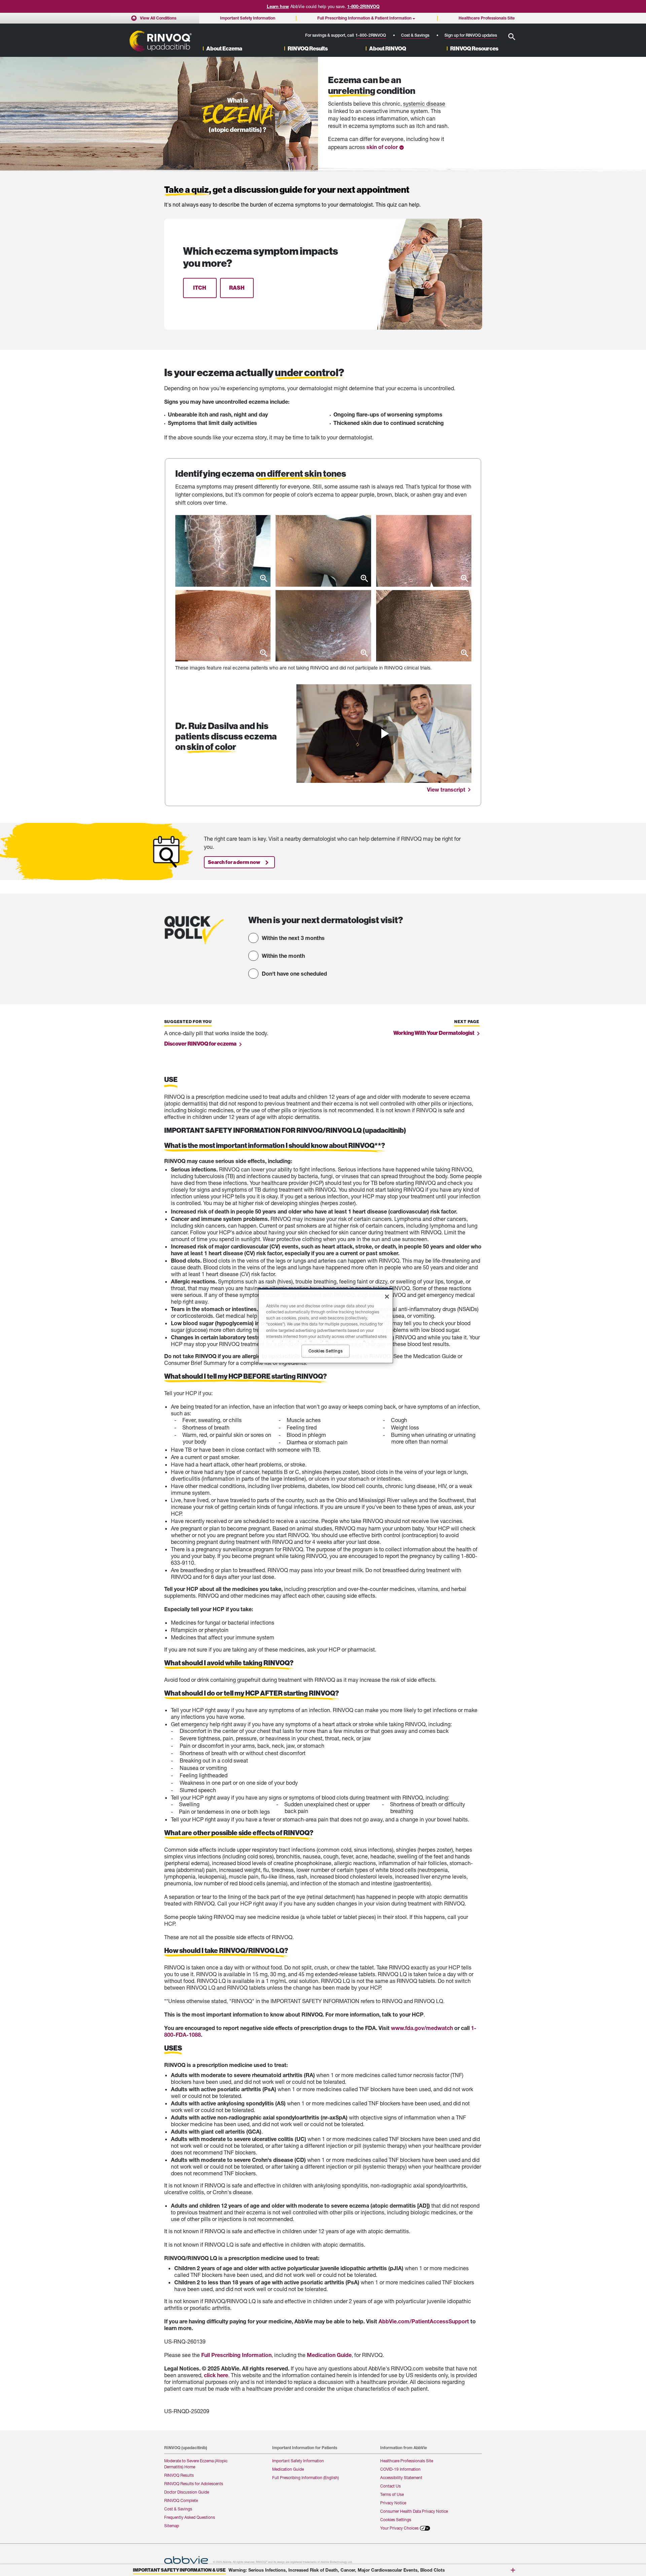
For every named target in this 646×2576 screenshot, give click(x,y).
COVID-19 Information (400, 2469)
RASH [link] (237, 288)
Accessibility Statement (401, 2478)
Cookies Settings (396, 2520)
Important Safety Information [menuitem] (248, 18)
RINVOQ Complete (181, 2500)
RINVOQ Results (179, 2475)
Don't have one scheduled (294, 973)
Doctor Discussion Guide (187, 2492)
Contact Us (390, 2486)
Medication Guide (329, 2355)
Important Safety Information (298, 2461)
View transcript (446, 789)
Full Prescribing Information (236, 2355)
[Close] (387, 1297)
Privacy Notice (393, 2503)
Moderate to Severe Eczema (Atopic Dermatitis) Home (196, 2464)
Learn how (278, 6)
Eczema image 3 (424, 551)
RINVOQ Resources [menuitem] (474, 49)
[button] (512, 37)
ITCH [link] (200, 288)
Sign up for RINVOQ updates (471, 35)
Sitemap (172, 2526)
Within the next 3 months (293, 938)
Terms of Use (392, 2494)
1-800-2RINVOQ (363, 6)
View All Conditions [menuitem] (158, 18)
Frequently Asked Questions (190, 2517)
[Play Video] (384, 734)
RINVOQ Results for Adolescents (194, 2484)
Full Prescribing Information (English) (306, 2478)
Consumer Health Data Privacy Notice (414, 2511)
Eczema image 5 (323, 626)
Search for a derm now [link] (234, 862)
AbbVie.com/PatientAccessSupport (424, 2321)
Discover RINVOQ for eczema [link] (200, 1043)
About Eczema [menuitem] (224, 49)
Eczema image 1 (223, 551)
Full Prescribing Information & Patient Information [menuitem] (364, 18)
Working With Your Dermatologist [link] (434, 1033)
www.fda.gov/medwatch (422, 2028)
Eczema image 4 (223, 626)
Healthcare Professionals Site (407, 2461)
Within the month (283, 956)
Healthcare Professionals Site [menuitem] (487, 18)
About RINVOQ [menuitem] (388, 49)
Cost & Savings (415, 35)
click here (216, 2375)
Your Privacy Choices (399, 2528)
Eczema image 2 (323, 551)
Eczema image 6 (424, 626)
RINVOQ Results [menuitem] (308, 49)
